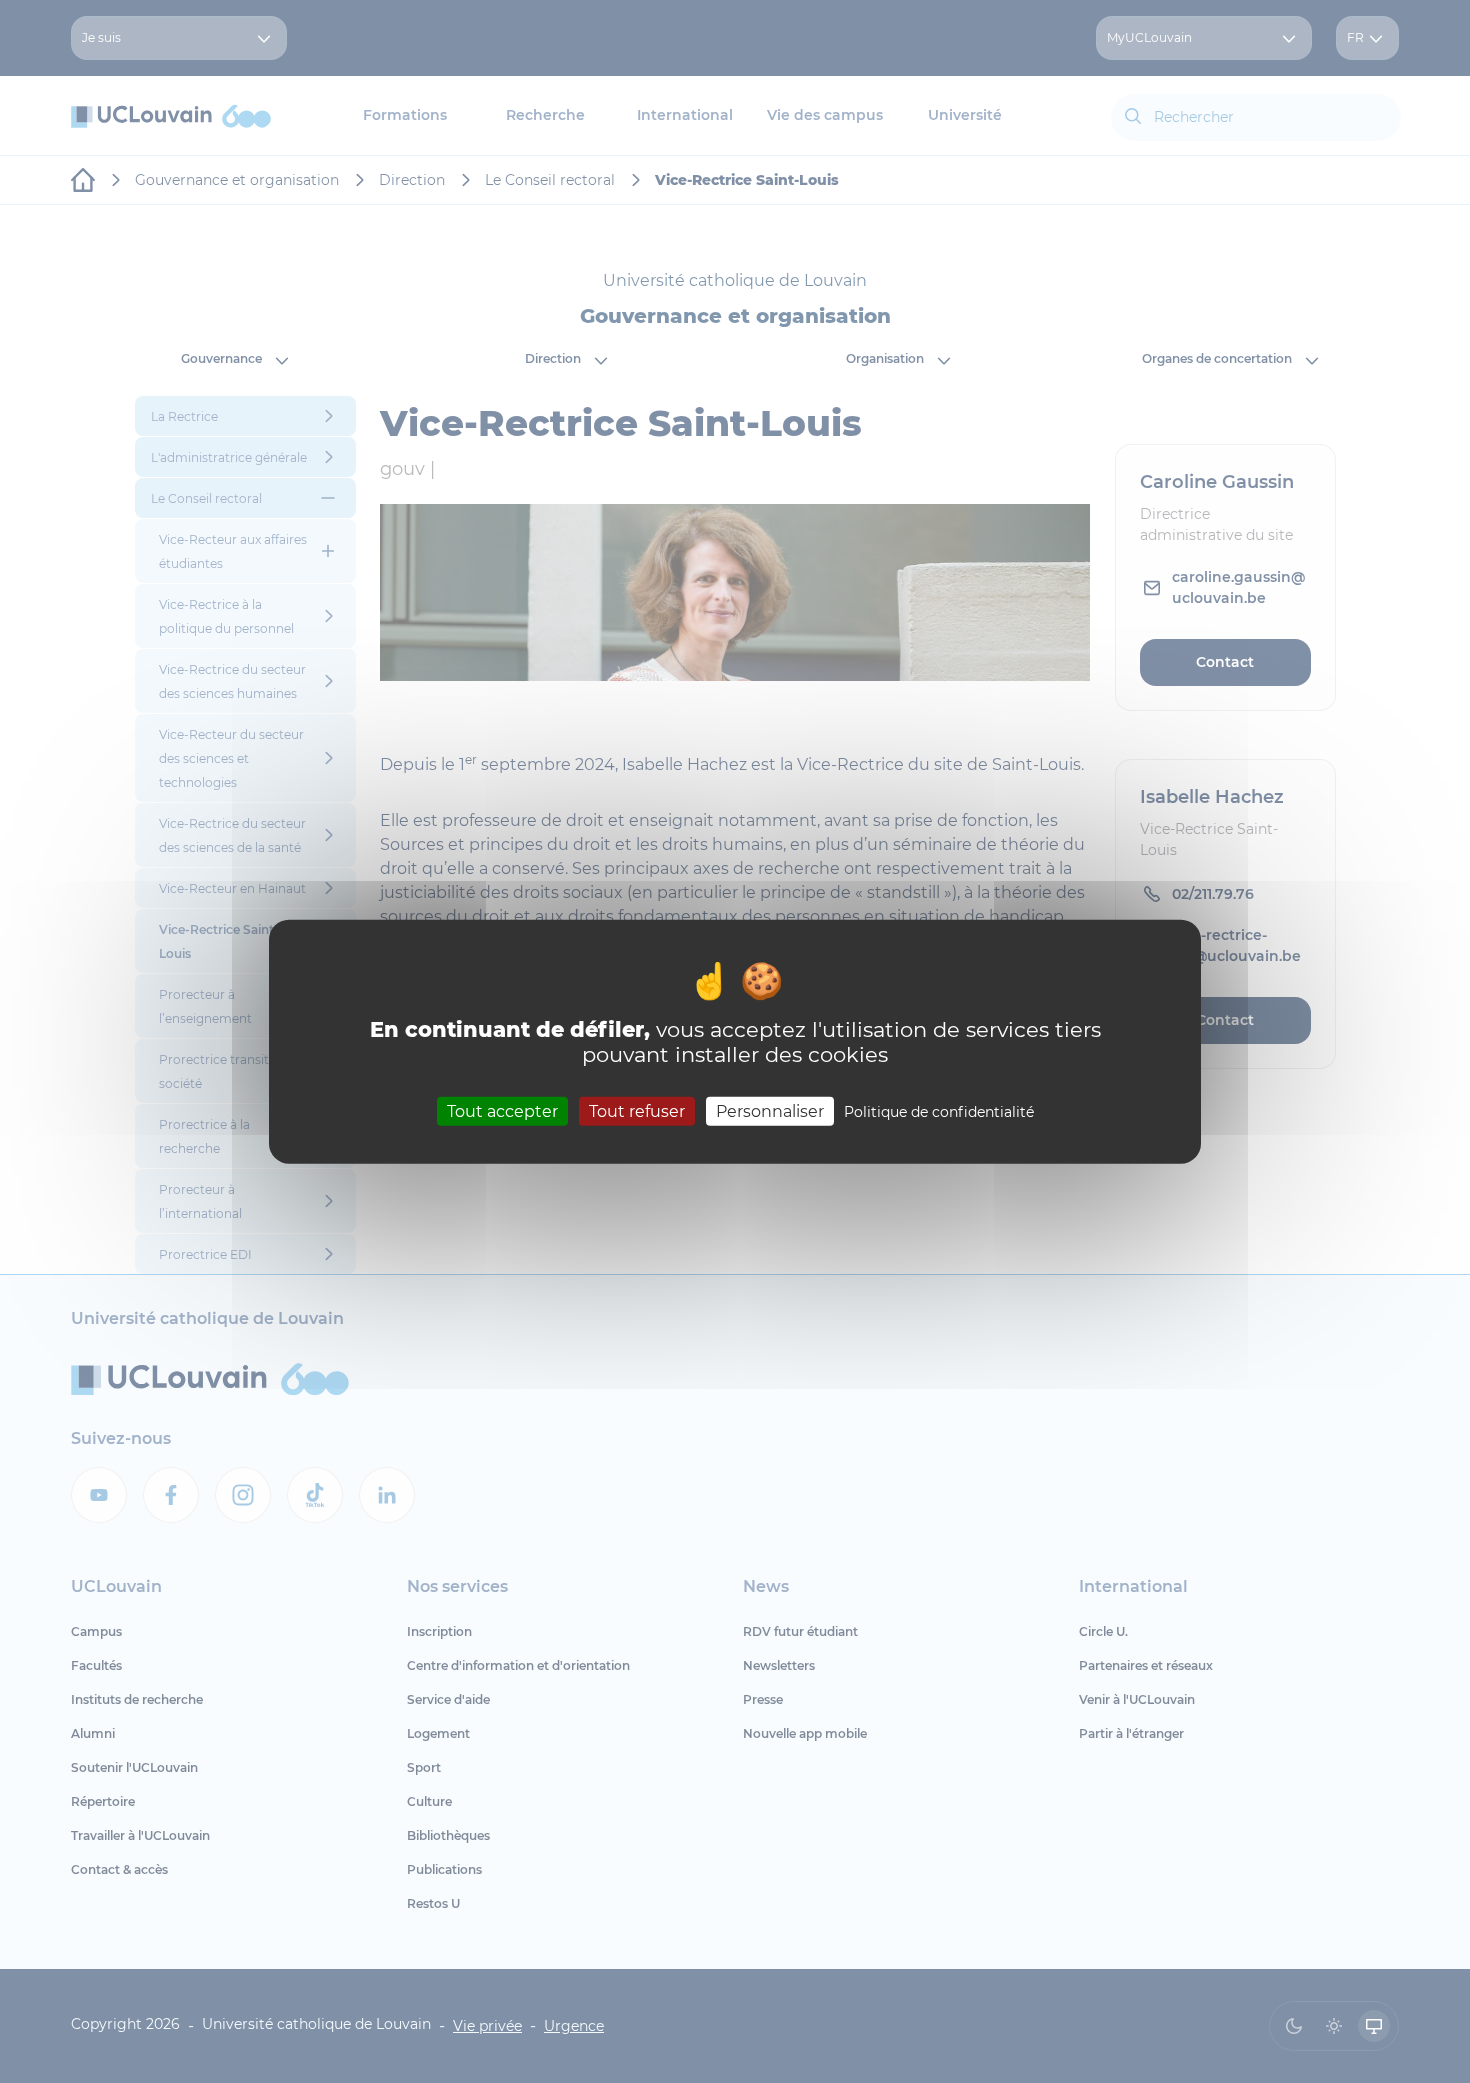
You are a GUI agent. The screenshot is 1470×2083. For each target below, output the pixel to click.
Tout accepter (502, 1111)
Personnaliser (770, 1111)
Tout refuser (637, 1111)
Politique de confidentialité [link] (939, 1112)
